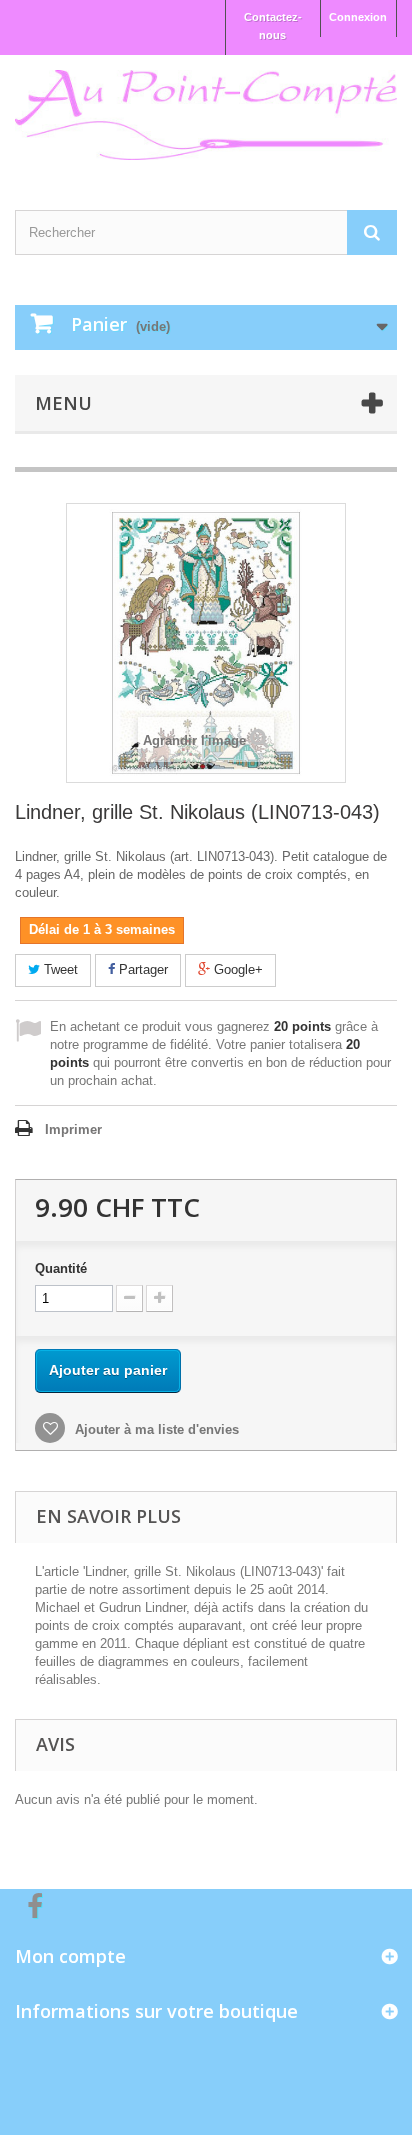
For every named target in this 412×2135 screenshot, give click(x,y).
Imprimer (73, 1129)
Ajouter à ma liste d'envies (155, 1429)
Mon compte (70, 1956)
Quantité (61, 1268)
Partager (141, 969)
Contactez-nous (273, 26)
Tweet (59, 969)
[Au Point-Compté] (206, 115)
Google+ (236, 969)
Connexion (358, 17)
